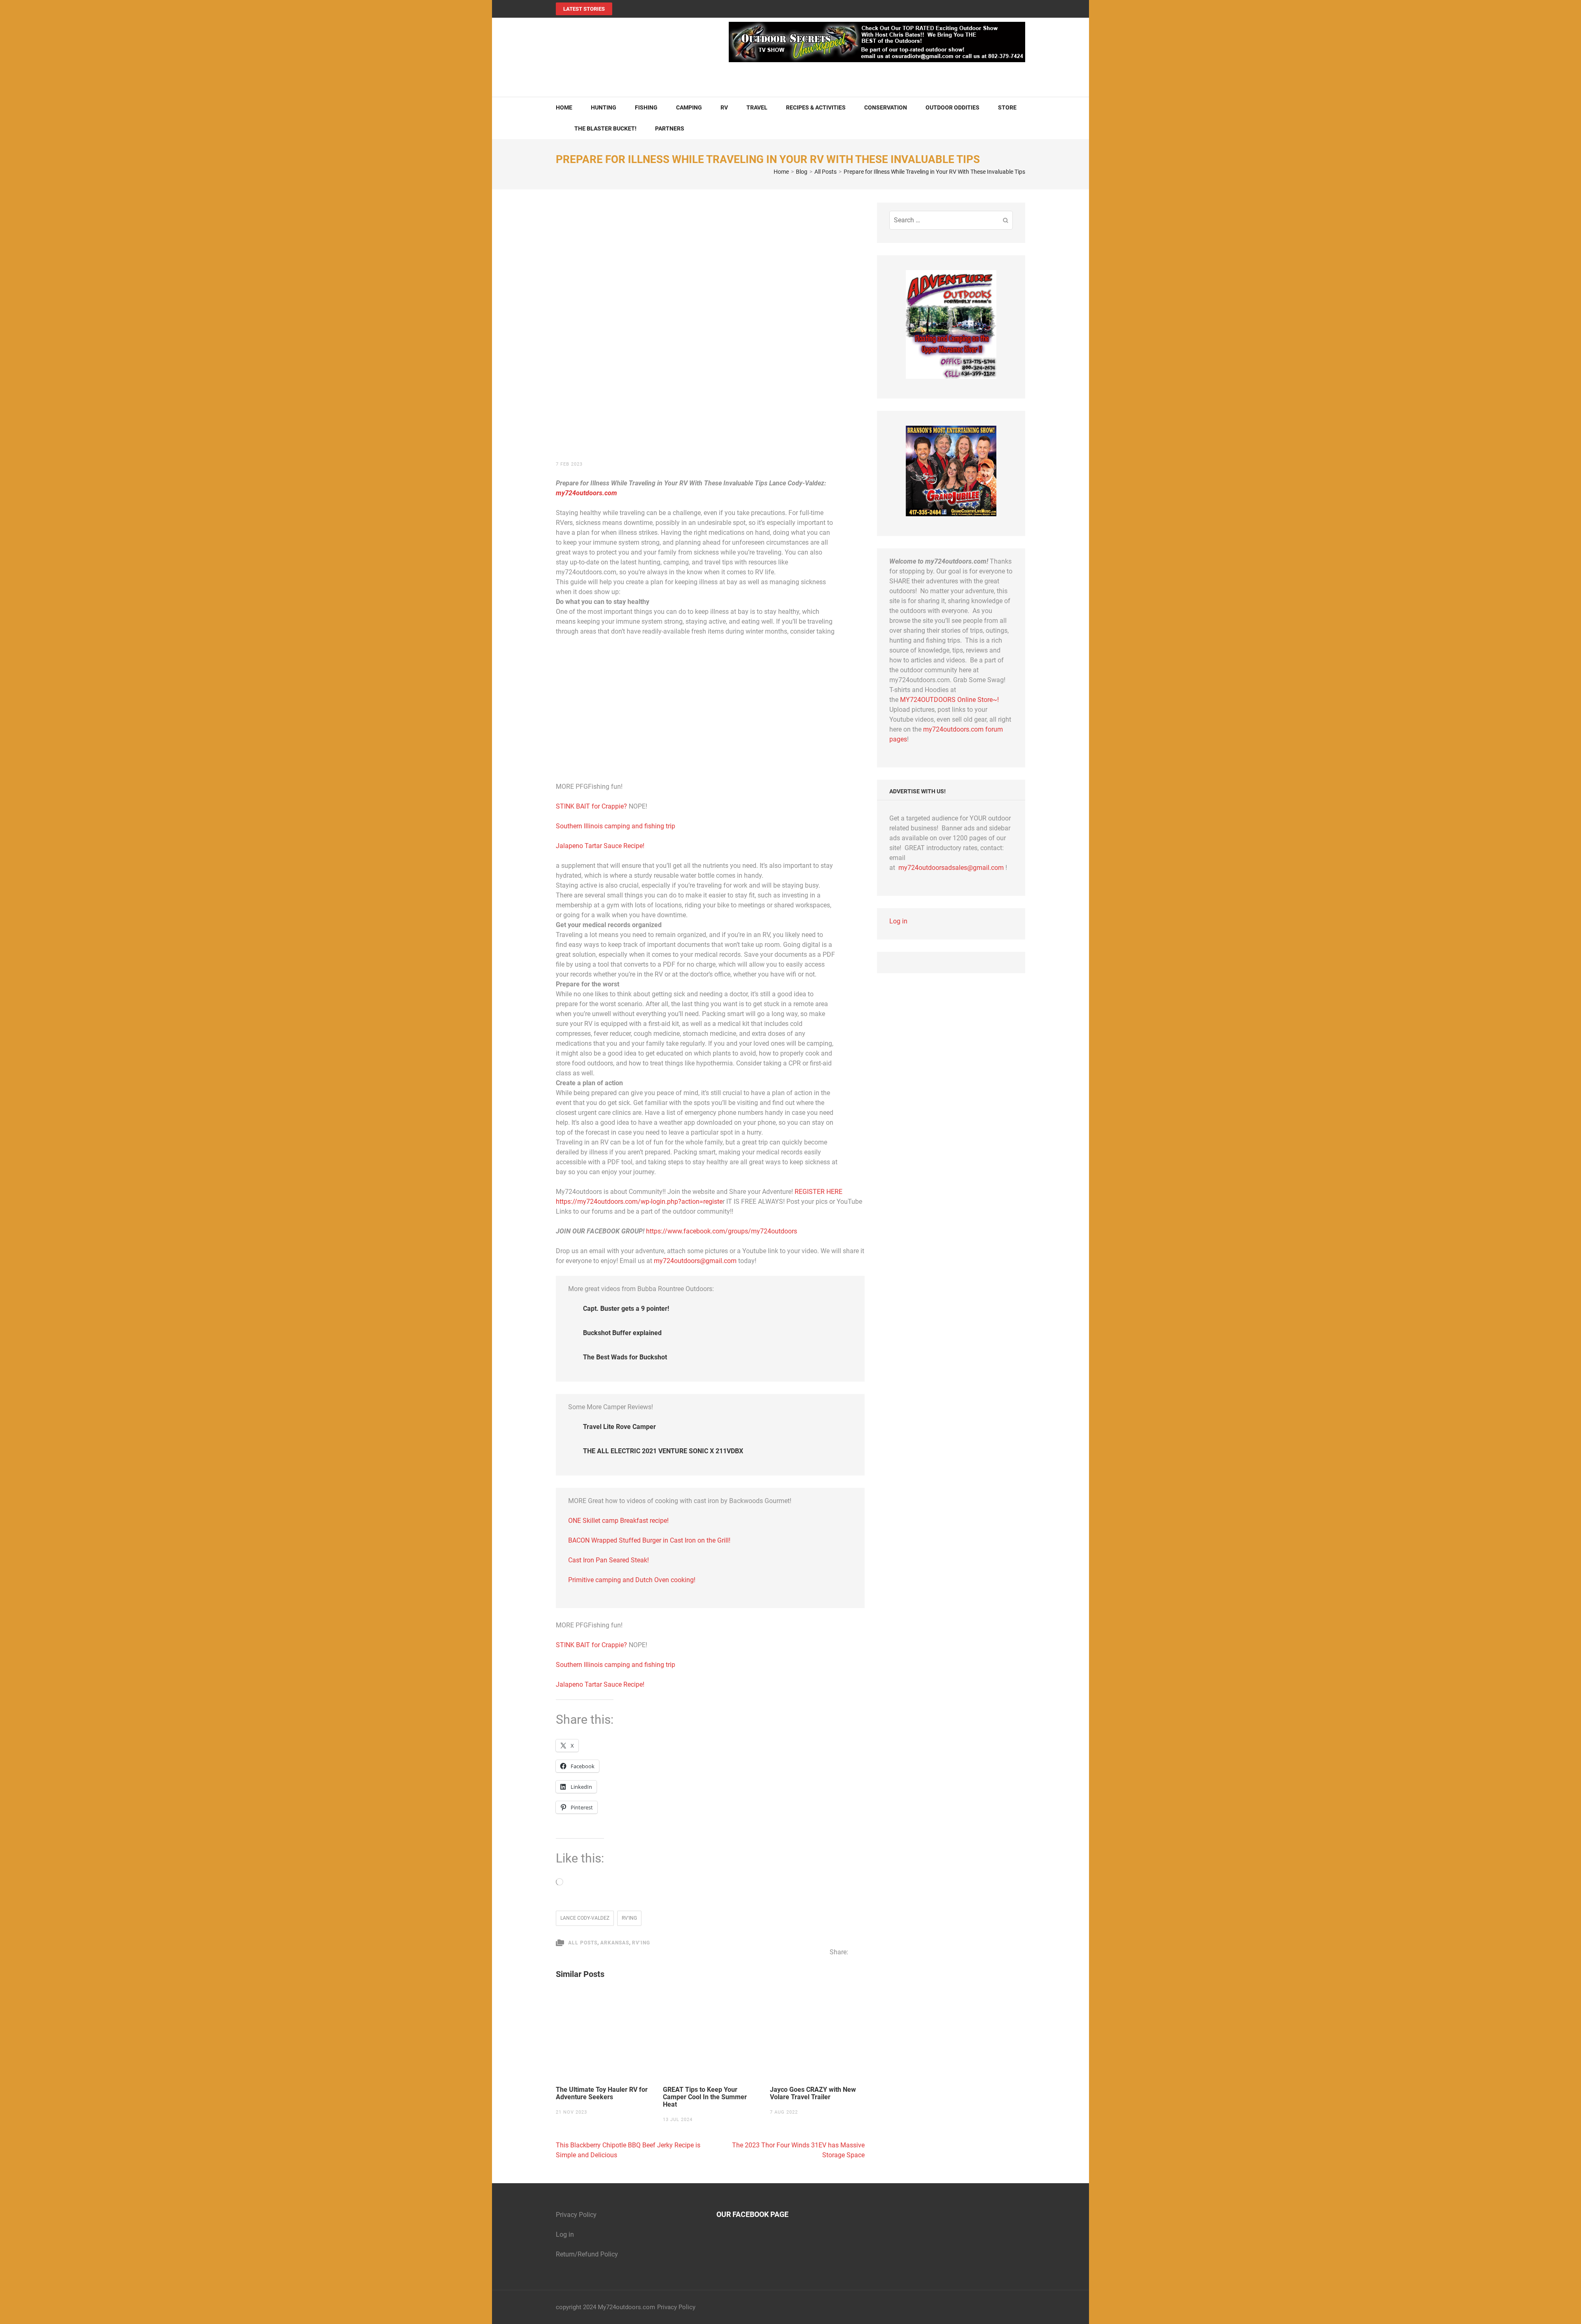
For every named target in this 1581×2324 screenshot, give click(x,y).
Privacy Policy (576, 2215)
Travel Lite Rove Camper (619, 1427)
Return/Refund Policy (587, 2254)
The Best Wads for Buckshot (625, 1357)
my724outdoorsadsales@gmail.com (951, 868)
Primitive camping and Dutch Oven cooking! (632, 1580)
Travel (757, 107)
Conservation (886, 107)
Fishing (646, 107)
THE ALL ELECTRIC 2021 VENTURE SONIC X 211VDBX (663, 1451)
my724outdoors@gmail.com (695, 1261)
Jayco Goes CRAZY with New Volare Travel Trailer (813, 2093)
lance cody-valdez (585, 1918)
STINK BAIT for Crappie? (592, 806)
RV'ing (629, 1918)
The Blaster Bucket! (605, 128)
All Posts (583, 1943)
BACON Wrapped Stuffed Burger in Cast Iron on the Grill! (649, 1540)
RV (724, 107)
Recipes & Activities (816, 107)
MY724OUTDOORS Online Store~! (949, 700)
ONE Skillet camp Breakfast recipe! (618, 1521)
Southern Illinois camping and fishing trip (616, 826)
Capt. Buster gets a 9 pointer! (626, 1309)
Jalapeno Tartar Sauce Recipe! (600, 846)
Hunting (604, 107)
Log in (898, 921)
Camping (689, 107)
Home (564, 107)
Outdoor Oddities (953, 107)
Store (1007, 107)
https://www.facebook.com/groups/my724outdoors (722, 1231)
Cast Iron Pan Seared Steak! (609, 1560)
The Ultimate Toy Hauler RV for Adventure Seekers (602, 2093)
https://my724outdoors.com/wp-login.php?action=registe (639, 1202)
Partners (670, 128)
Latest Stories (584, 9)
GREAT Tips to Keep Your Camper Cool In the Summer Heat (705, 2097)
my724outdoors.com (586, 493)
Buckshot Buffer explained (622, 1333)
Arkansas (615, 1943)
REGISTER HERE (818, 1192)
